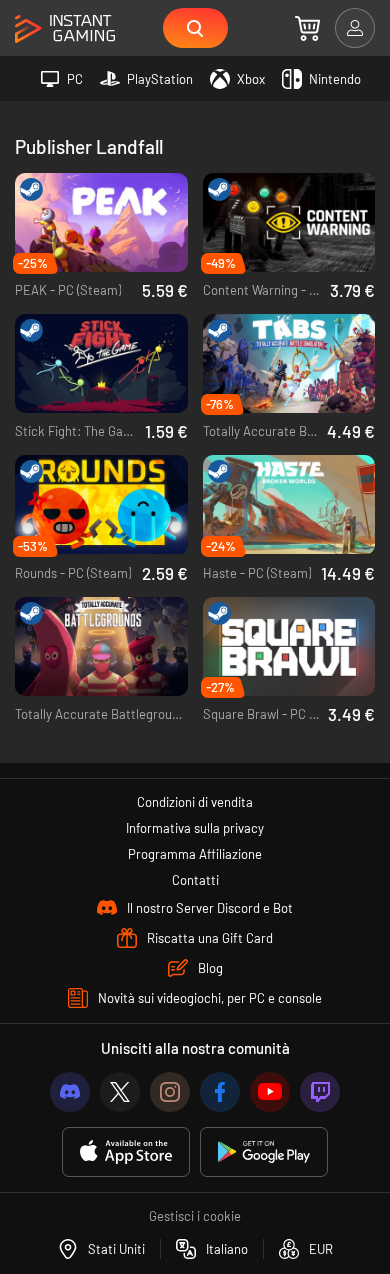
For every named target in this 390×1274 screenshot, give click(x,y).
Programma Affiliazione (195, 854)
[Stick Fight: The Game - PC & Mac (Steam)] (101, 363)
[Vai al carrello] (307, 28)
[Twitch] (320, 1092)
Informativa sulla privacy (195, 828)
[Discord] (70, 1092)
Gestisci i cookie (195, 1216)
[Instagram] (170, 1092)
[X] (120, 1092)
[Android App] (264, 1152)
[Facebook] (220, 1092)
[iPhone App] (126, 1152)
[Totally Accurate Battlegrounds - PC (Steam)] (101, 646)
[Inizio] (65, 29)
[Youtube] (270, 1092)
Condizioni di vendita (195, 802)
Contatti (195, 880)
